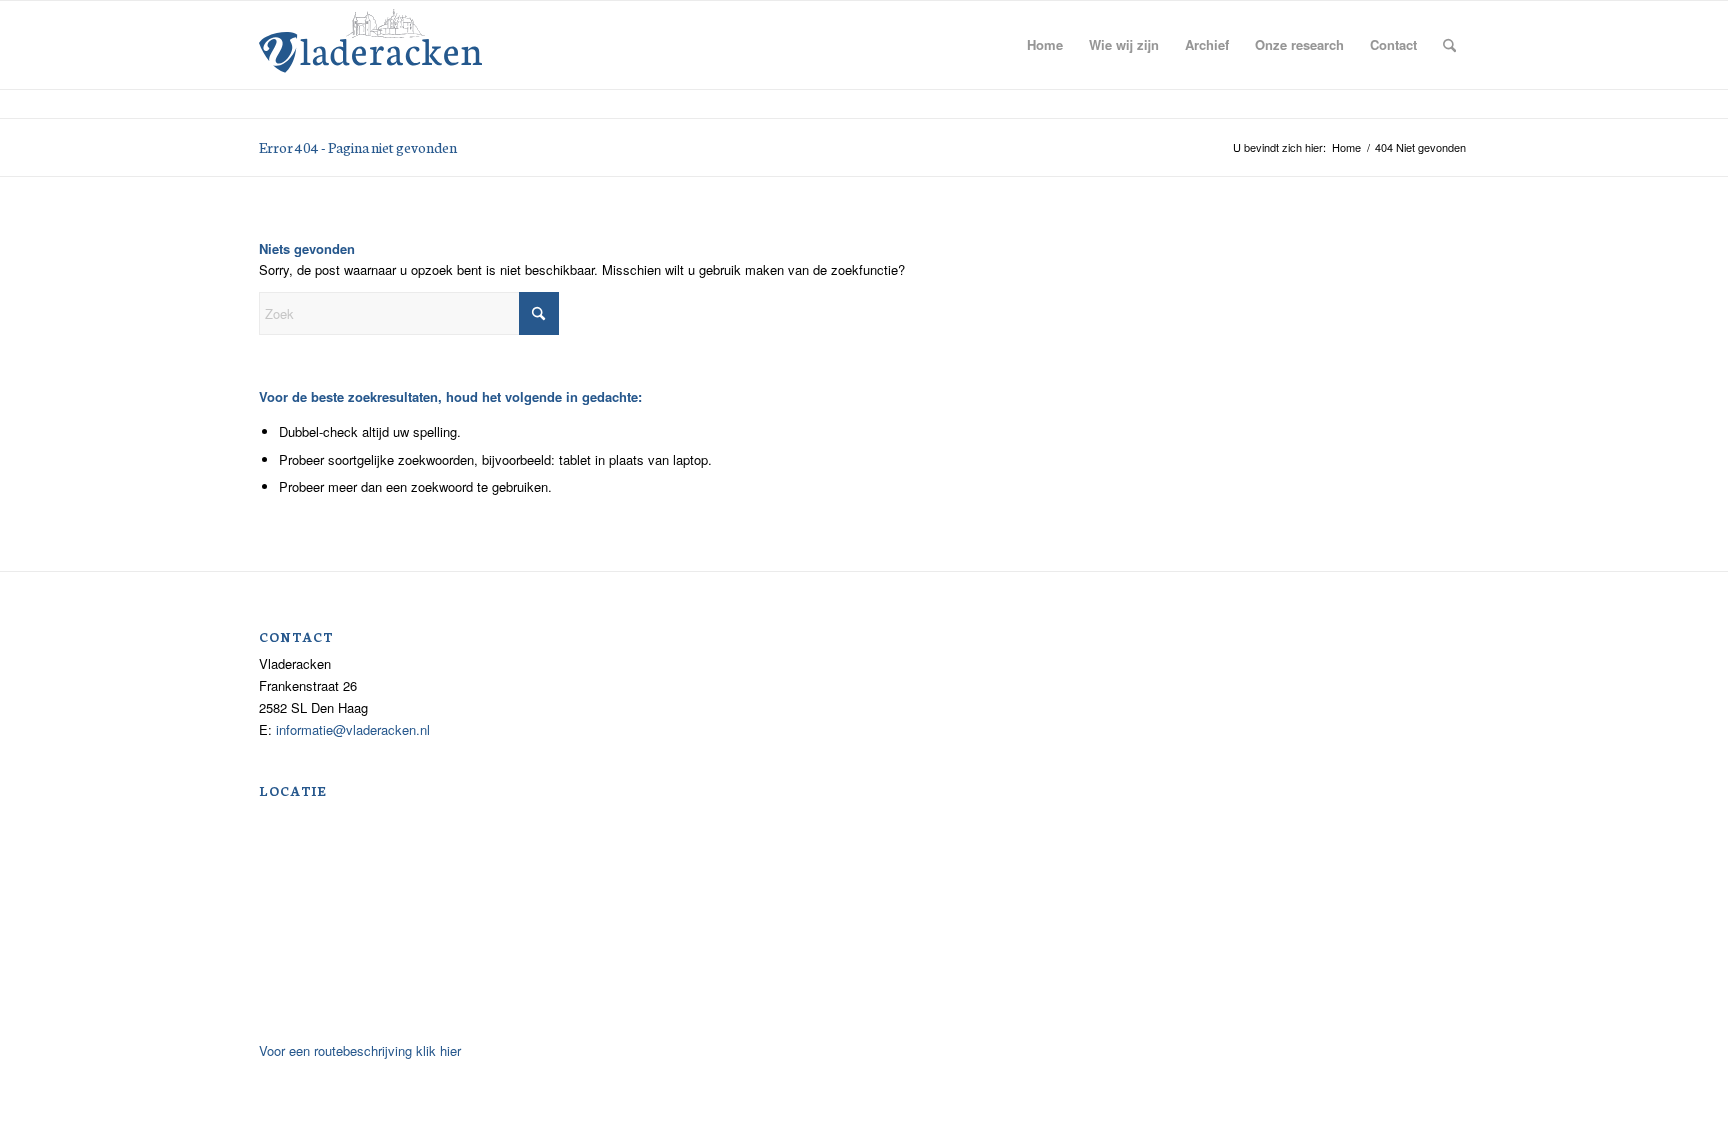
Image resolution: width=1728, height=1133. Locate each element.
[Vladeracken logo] (370, 39)
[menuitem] (1045, 45)
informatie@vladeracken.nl (353, 729)
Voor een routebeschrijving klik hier (360, 1050)
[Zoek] (1449, 45)
